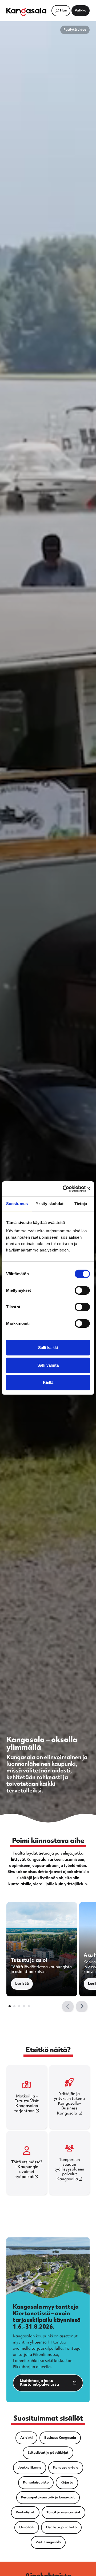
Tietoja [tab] (81, 1204)
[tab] (10, 2006)
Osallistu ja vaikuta (61, 2527)
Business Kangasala (60, 2438)
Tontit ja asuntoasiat (63, 2513)
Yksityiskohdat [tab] (50, 1204)
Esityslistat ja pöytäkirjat (48, 2453)
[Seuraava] (82, 2007)
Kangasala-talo (66, 2468)
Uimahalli (27, 2527)
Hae (63, 11)
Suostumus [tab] (17, 1204)
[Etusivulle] (26, 12)
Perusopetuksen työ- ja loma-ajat (48, 2498)
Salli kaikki (48, 1348)
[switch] (82, 1290)
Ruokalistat (25, 2513)
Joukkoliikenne (30, 2468)
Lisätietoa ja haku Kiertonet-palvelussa (36, 2384)
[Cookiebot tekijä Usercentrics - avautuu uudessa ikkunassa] (68, 1189)
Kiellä (48, 1383)
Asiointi (26, 2438)
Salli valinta (48, 1365)
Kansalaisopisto (36, 2483)
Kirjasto (67, 2483)
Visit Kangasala (48, 2542)
